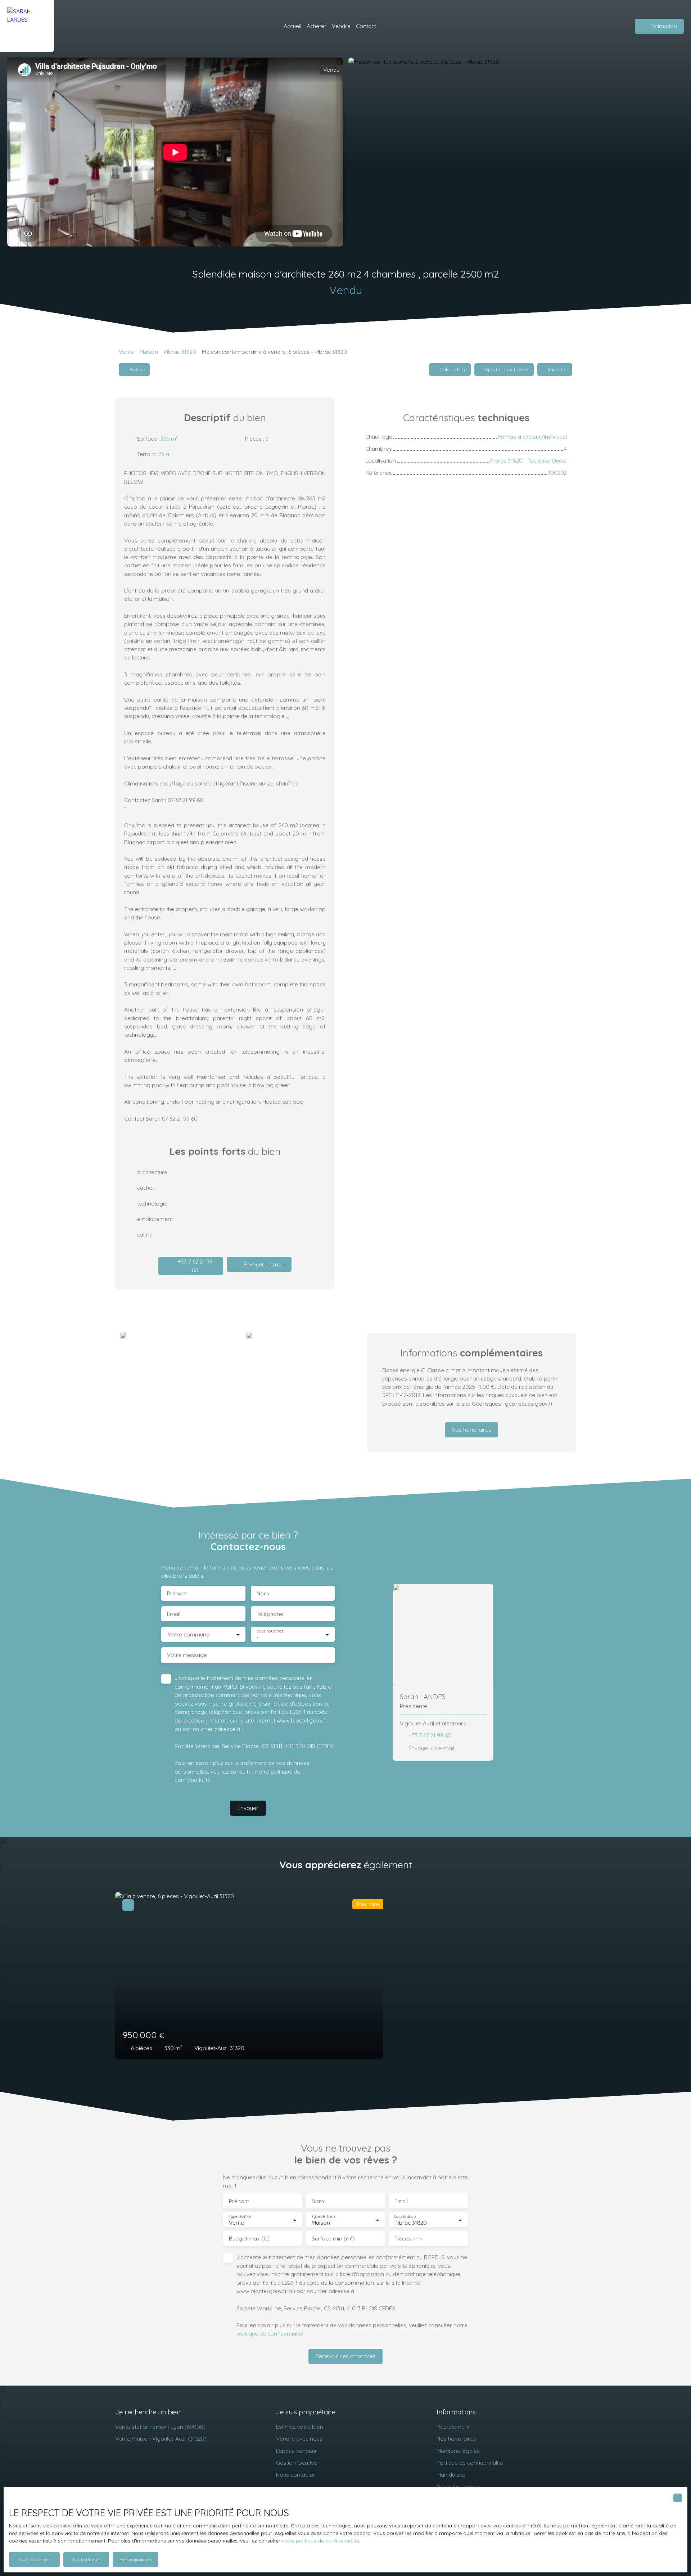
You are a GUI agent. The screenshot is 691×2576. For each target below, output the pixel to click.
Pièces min (408, 2239)
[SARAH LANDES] (27, 26)
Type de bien (323, 2217)
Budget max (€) (249, 2239)
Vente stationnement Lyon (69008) (160, 2427)
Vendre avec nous (299, 2438)
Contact (366, 26)
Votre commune (189, 1634)
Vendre (341, 26)
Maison (149, 352)
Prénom (177, 1593)
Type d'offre (240, 2217)
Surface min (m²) (333, 2239)
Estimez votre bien (300, 2427)
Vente (126, 352)
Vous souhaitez (270, 1631)
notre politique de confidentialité (320, 2541)
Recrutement (453, 2427)
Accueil (292, 26)
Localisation (405, 2217)
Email (174, 1614)
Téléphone (270, 1614)
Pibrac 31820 (180, 352)
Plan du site (451, 2474)
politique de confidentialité (270, 2333)
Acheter (317, 26)
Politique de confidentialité (470, 2463)
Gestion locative (297, 2463)
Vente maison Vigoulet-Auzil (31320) (161, 2438)
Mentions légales (458, 2451)
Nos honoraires (456, 2438)
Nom (263, 1593)
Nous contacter (296, 2474)
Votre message (187, 1655)
